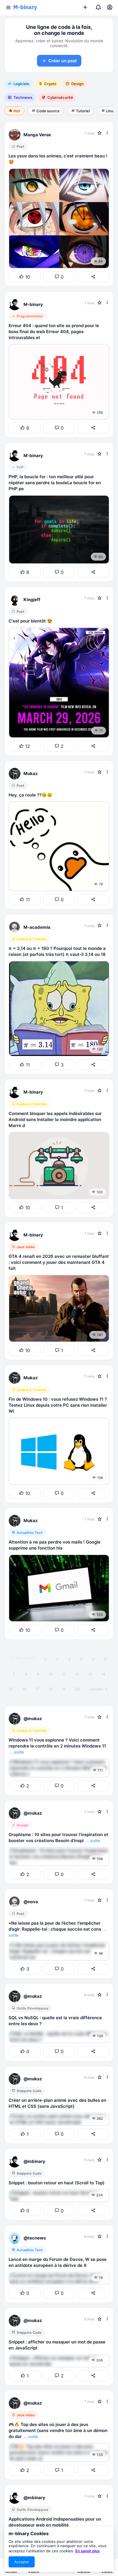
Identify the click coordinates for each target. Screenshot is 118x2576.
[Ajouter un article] (85, 8)
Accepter (22, 2562)
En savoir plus (87, 2551)
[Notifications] (98, 8)
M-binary (25, 7)
